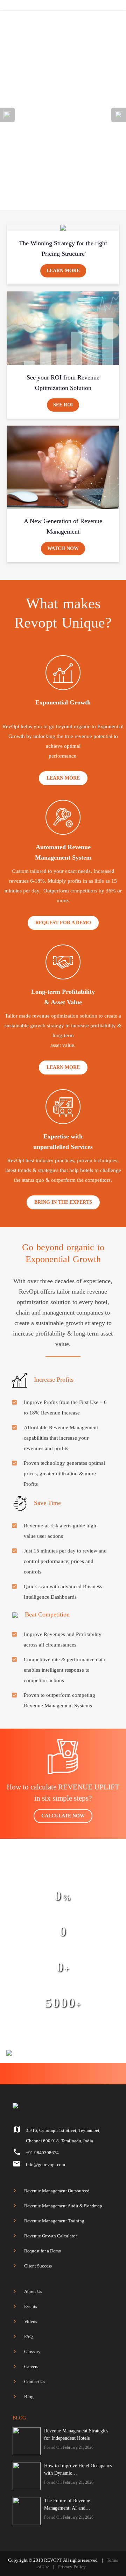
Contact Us (35, 2382)
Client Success (38, 2266)
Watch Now (63, 548)
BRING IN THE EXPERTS (63, 1202)
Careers (31, 2367)
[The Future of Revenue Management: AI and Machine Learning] (27, 2511)
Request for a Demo (43, 2251)
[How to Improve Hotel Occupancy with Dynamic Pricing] (27, 2476)
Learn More (63, 271)
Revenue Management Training (54, 2221)
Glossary (32, 2351)
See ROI (63, 405)
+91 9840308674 (42, 2153)
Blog (29, 2397)
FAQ (28, 2336)
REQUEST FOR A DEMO (63, 923)
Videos (31, 2321)
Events (31, 2306)
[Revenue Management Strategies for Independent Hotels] (27, 2441)
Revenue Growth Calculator (51, 2236)
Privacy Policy (72, 2567)
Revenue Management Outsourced (57, 2191)
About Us (33, 2291)
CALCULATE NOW (63, 1816)
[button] (7, 159)
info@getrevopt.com (45, 2165)
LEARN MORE (63, 778)
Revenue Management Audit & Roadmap (63, 2206)
